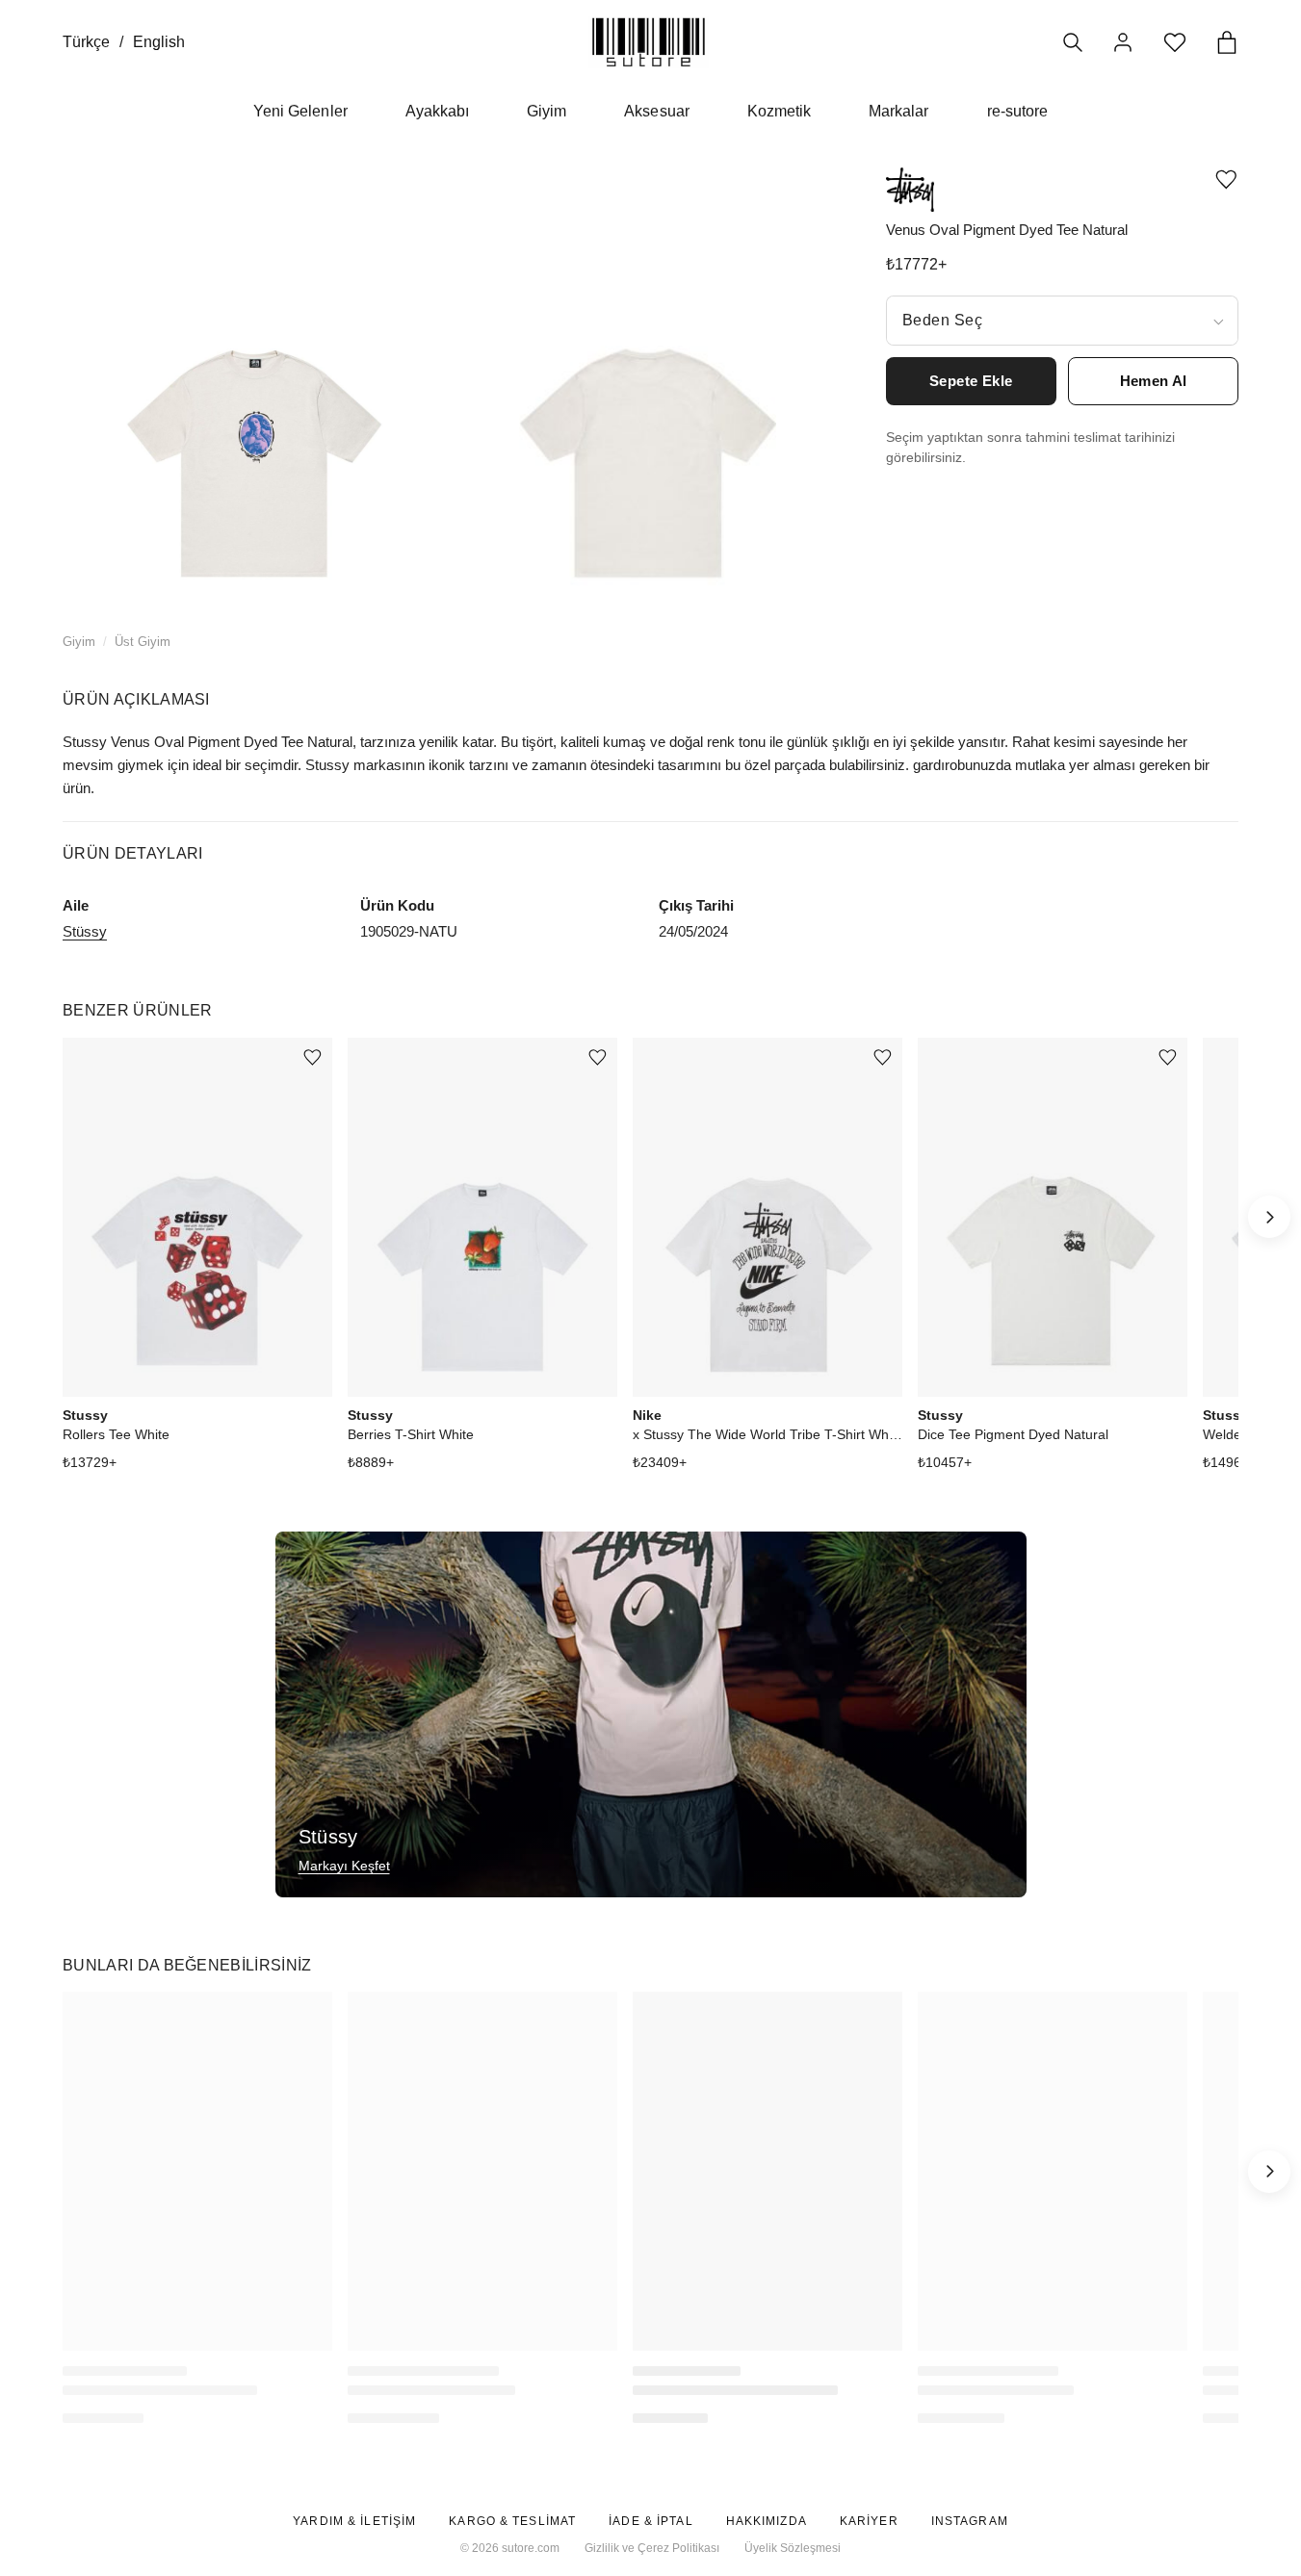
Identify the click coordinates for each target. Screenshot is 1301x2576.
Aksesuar (656, 111)
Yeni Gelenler (300, 111)
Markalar (898, 111)
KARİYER (869, 2521)
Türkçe (86, 42)
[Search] (1073, 42)
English (159, 42)
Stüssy (85, 931)
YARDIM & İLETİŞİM (354, 2521)
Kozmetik (779, 111)
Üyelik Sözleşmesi (793, 2548)
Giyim (546, 111)
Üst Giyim (143, 642)
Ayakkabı (437, 111)
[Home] (649, 42)
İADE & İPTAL (650, 2521)
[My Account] (1123, 42)
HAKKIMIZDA (767, 2521)
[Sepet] (1227, 42)
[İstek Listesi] (1175, 42)
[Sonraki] (1269, 1217)
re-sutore (1017, 111)
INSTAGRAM (970, 2521)
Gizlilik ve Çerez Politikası (652, 2548)
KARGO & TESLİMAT (512, 2521)
